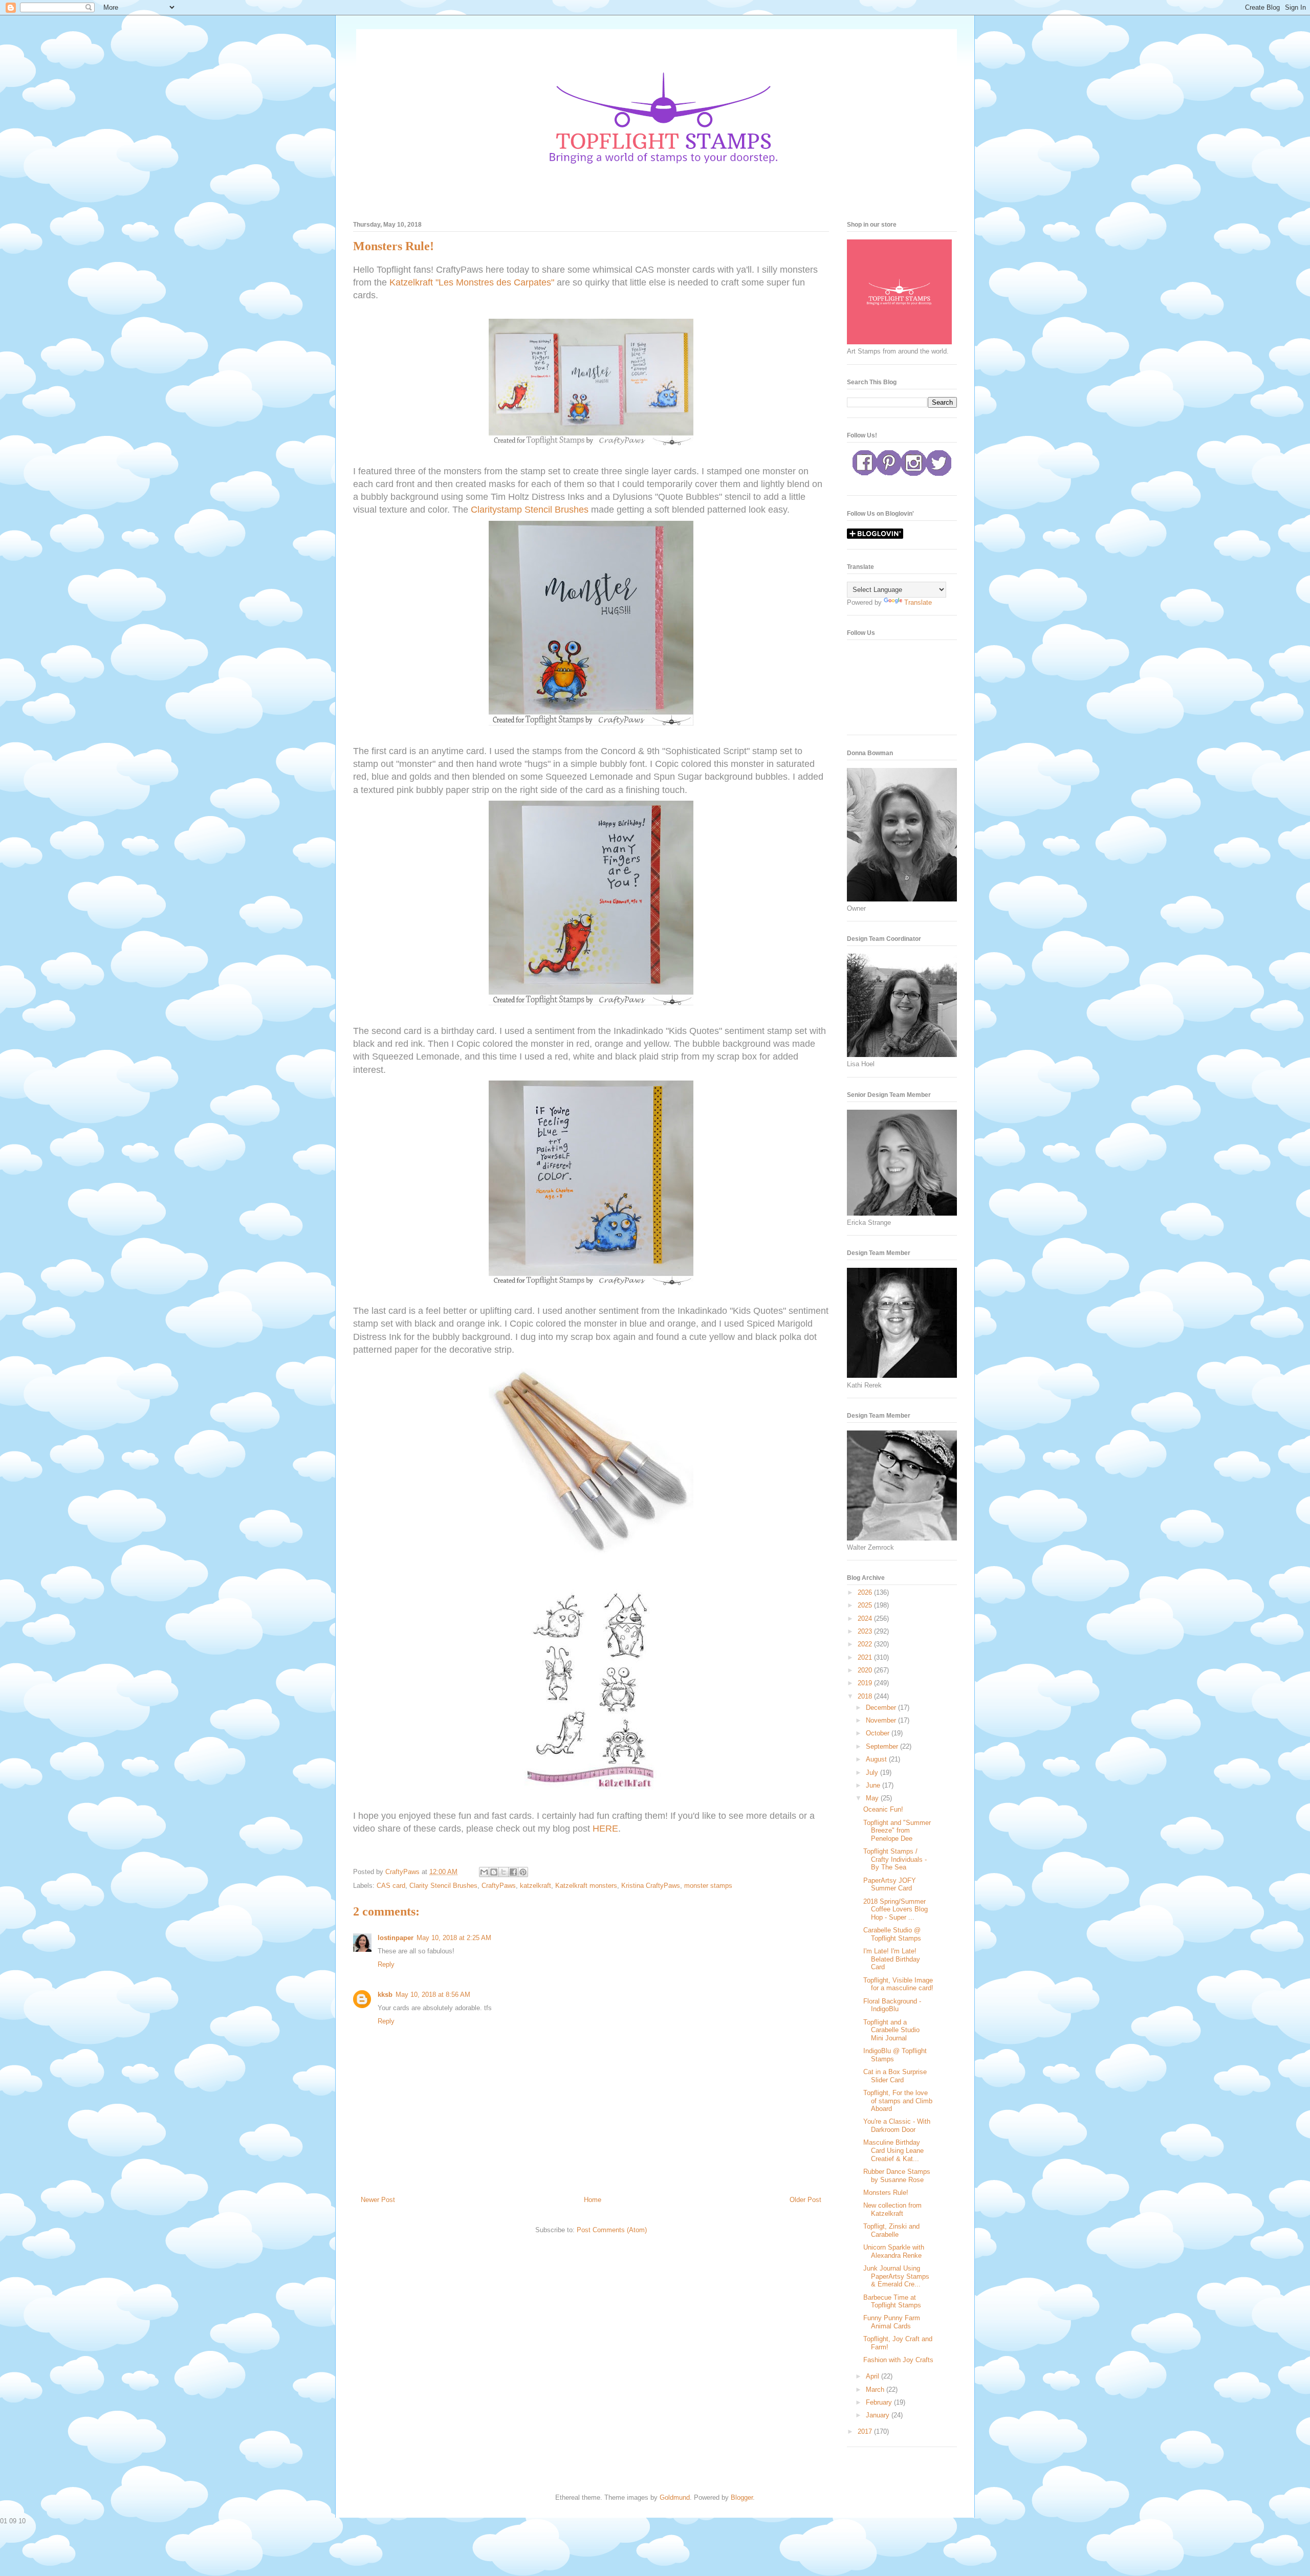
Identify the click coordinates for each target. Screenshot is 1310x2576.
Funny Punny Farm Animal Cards (892, 2322)
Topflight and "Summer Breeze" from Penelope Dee (897, 1831)
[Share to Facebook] (513, 1872)
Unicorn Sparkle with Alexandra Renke (894, 2251)
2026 (866, 1592)
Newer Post (378, 2200)
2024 (866, 1619)
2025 (866, 1605)
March (876, 2390)
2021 (866, 1657)
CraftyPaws (499, 1886)
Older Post (805, 2200)
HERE (605, 1829)
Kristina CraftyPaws (651, 1886)
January (879, 2415)
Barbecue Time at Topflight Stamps (892, 2302)
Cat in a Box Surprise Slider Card (895, 2076)
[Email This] (484, 1872)
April (874, 2376)
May (873, 1798)
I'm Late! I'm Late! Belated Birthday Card (892, 1959)
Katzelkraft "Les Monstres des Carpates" (472, 282)
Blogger (742, 2497)
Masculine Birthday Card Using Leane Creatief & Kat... (893, 2150)
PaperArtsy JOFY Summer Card (890, 1885)
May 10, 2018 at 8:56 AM (433, 1995)
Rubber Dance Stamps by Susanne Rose (897, 2176)
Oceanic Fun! (883, 1809)
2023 (866, 1631)
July (873, 1773)
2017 (866, 2431)
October (879, 1733)
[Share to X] (504, 1872)
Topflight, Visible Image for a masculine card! (898, 1984)
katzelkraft (536, 1886)
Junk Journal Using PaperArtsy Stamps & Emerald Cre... (896, 2276)
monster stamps (708, 1886)
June (874, 1785)
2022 (866, 1644)
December (882, 1708)
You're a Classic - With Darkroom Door (897, 2126)
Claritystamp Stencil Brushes (530, 510)
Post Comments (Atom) (612, 2230)
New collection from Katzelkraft (892, 2209)
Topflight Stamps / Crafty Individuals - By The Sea (895, 1859)
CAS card (391, 1886)
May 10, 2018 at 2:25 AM (454, 1938)
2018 (866, 1696)
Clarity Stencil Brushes (443, 1886)
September (883, 1746)
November (882, 1720)
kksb (385, 1995)
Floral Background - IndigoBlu (892, 2005)
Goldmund (675, 2497)
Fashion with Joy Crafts (898, 2360)
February (880, 2402)
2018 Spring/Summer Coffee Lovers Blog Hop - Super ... (896, 1909)
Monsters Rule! (886, 2193)
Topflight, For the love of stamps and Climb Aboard (898, 2101)
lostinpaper (396, 1938)
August (877, 1759)
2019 (866, 1683)
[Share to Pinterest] (523, 1872)
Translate (918, 602)
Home (593, 2200)
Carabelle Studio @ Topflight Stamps (892, 1934)
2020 (866, 1670)
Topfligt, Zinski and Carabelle (891, 2230)
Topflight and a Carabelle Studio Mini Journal (891, 2030)
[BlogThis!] (494, 1872)
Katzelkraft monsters (586, 1886)
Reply (386, 1964)
